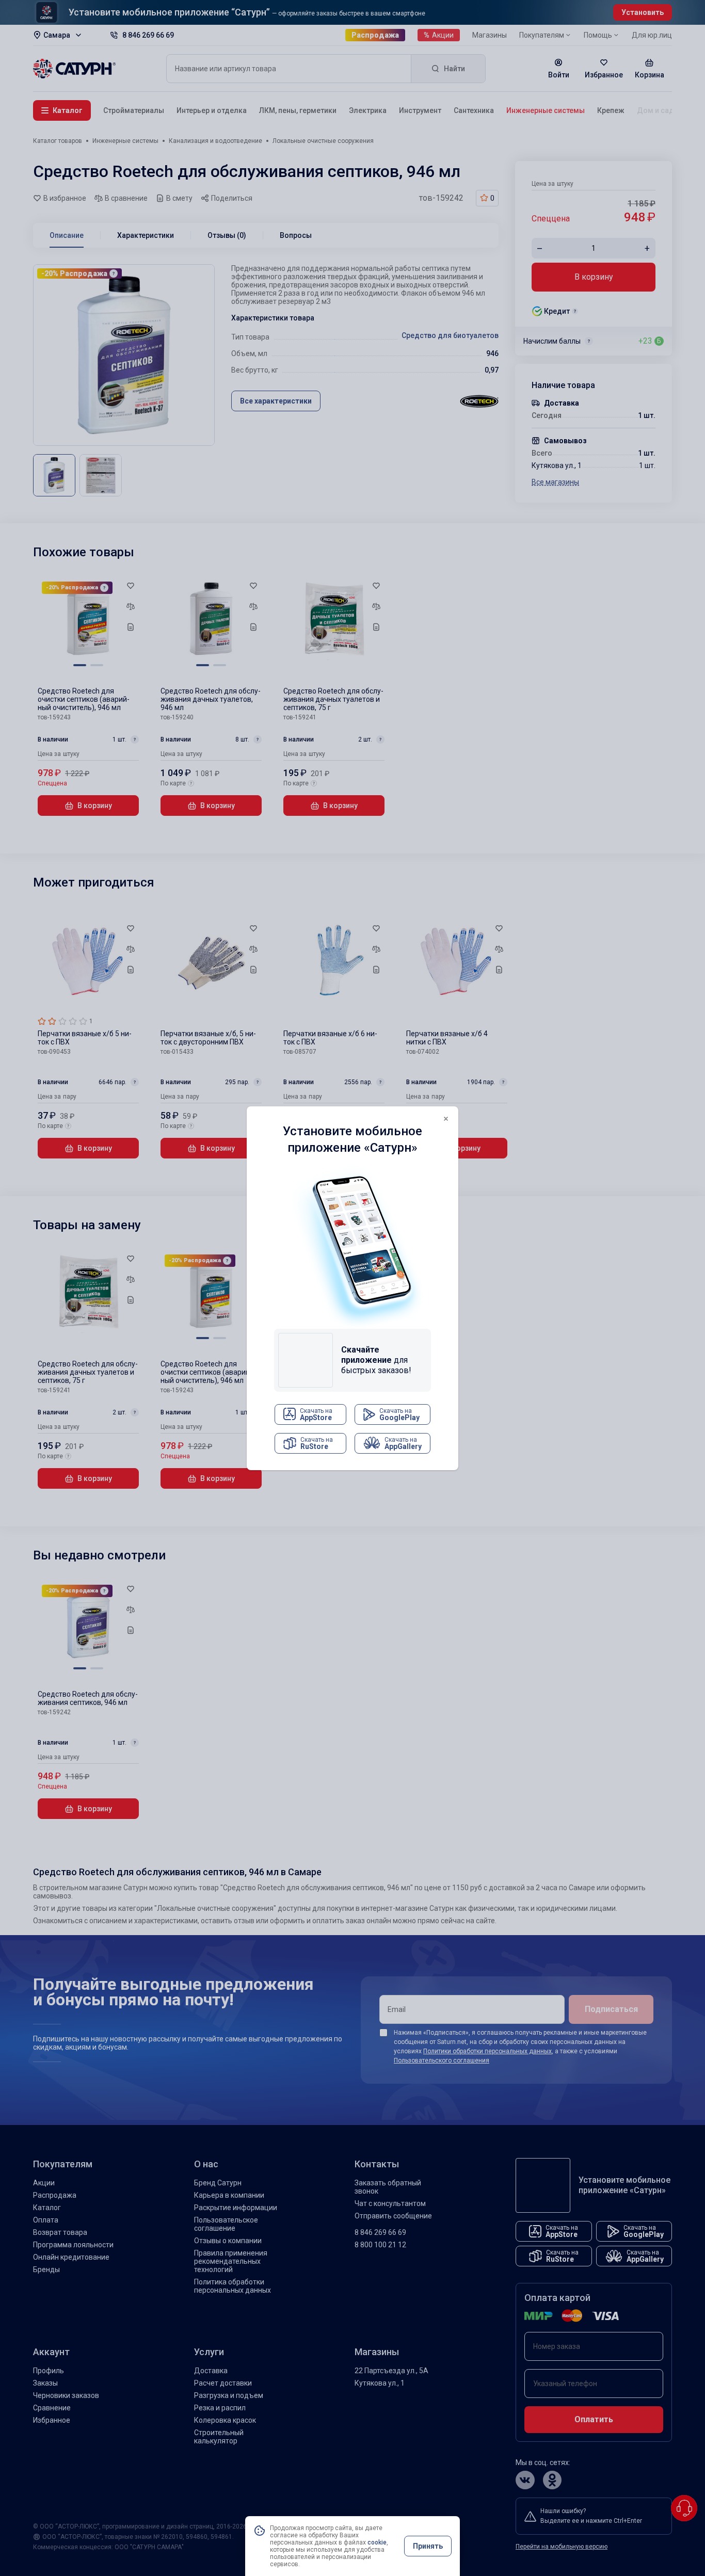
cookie (377, 2542)
